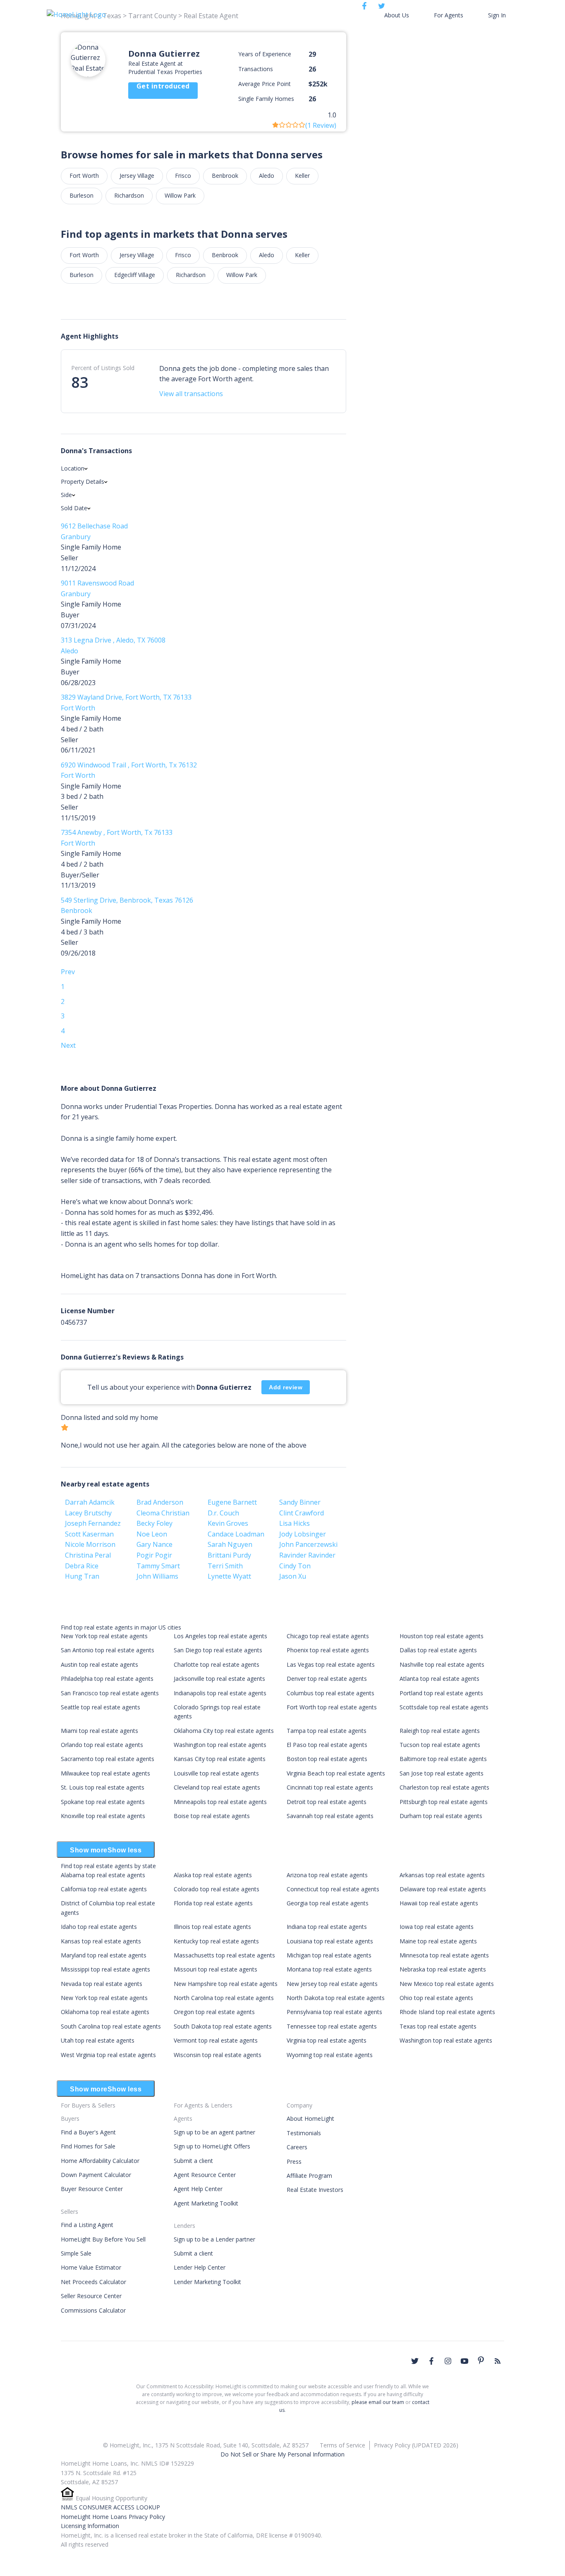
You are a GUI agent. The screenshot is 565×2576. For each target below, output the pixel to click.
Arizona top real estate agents (327, 1875)
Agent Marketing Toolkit (206, 2203)
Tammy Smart (158, 1566)
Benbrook (225, 176)
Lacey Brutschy (88, 1513)
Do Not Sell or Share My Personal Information (282, 2454)
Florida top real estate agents (213, 1903)
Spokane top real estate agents (103, 1802)
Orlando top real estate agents (102, 1745)
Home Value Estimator (91, 2267)
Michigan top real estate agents (329, 1955)
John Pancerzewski (308, 1544)
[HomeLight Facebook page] (431, 2361)
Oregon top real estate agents (214, 2012)
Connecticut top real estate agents (333, 1889)
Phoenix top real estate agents (328, 1650)
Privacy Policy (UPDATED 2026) (416, 2445)
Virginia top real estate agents (327, 2040)
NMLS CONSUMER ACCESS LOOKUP (110, 2507)
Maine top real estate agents (438, 1941)
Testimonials (304, 2133)
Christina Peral (88, 1555)
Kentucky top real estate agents (216, 1941)
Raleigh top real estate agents (440, 1731)
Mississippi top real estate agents (105, 1969)
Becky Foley (154, 1523)
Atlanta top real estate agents (439, 1679)
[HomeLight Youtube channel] (464, 2361)
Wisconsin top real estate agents (218, 2055)
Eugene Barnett (232, 1502)
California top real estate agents (104, 1889)
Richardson (129, 195)
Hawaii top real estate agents (439, 1903)
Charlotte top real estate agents (217, 1664)
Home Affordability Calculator (100, 2161)
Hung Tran (82, 1576)
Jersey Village (137, 176)
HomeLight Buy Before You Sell (103, 2239)
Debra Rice (82, 1566)
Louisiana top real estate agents (330, 1941)
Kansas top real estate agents (101, 1941)
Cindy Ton (295, 1566)
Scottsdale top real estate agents (444, 1707)
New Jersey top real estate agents (332, 1984)
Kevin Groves (228, 1523)
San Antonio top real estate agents (108, 1650)
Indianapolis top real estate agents (220, 1693)
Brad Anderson (160, 1502)
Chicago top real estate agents (328, 1636)
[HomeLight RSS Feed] (498, 2361)
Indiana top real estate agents (327, 1927)
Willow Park (180, 195)
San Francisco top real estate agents (110, 1693)
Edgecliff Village (135, 275)
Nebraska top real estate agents (443, 1969)
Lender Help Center (200, 2267)
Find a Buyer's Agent (88, 2132)
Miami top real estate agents (99, 1731)
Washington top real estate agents (220, 1745)
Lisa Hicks (294, 1523)
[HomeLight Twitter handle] (415, 2361)
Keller (302, 176)
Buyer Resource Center (92, 2189)
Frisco (183, 176)
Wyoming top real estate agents (330, 2055)
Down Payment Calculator (96, 2175)
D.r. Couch (223, 1513)
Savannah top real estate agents (330, 1816)
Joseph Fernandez (93, 1523)
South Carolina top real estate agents (111, 2026)
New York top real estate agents (104, 1636)
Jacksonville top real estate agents (219, 1679)
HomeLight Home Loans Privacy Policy (113, 2517)
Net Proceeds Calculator (93, 2282)
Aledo (267, 176)
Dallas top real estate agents (438, 1650)
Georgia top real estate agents (328, 1903)
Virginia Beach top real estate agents (336, 1773)
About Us (397, 15)
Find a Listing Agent (87, 2225)
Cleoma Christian (163, 1513)
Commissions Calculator (93, 2310)
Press (294, 2161)
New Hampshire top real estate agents (226, 1984)
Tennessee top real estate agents (332, 2026)
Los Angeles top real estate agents (220, 1636)
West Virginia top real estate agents (108, 2055)
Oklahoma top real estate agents (105, 2012)
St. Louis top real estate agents (103, 1787)
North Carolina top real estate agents (224, 1998)
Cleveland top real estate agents (217, 1787)
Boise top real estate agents (212, 1816)
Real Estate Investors (315, 2190)
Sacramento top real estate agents (108, 1759)
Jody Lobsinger (303, 1534)
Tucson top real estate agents (440, 1745)
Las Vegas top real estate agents (331, 1664)
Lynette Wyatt (229, 1576)
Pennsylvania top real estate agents (334, 2012)
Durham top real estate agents (441, 1816)
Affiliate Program (309, 2176)
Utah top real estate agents (98, 2040)
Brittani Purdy (229, 1555)
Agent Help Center (198, 2189)
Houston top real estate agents (442, 1636)
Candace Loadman (236, 1534)
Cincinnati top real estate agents (330, 1787)
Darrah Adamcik (90, 1502)
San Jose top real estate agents (442, 1773)
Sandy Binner (300, 1502)
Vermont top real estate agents (216, 2040)
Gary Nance (154, 1544)
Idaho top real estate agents (99, 1927)
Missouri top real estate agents (215, 1969)
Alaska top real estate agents (213, 1875)
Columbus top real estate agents (330, 1693)
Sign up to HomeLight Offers (212, 2146)
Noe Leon (152, 1534)
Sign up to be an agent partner (214, 2132)
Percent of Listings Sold (103, 368)
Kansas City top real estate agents (220, 1759)
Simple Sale (76, 2253)
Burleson (81, 195)
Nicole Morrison (90, 1544)
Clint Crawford (302, 1513)
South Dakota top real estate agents (223, 2026)
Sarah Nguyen (230, 1544)
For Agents (449, 15)
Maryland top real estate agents (104, 1955)
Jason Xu (293, 1576)
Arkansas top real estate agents (442, 1875)
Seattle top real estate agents (101, 1707)
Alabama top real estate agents (103, 1875)
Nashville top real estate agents (442, 1664)
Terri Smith (225, 1566)
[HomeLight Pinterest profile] (481, 2360)
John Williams (157, 1576)
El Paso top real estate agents (327, 1745)
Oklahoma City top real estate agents (224, 1731)
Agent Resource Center (205, 2175)
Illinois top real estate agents (212, 1927)
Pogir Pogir (154, 1555)
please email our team (378, 2402)
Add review (286, 1387)
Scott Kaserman (89, 1534)
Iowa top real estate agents (437, 1927)
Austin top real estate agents (99, 1664)
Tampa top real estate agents (327, 1731)
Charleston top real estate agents (444, 1787)
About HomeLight (310, 2118)
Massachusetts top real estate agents (224, 1955)
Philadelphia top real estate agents (107, 1679)
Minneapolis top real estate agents (220, 1802)
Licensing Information (90, 2526)
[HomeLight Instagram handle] (448, 2361)
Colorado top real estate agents (217, 1889)
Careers (297, 2147)
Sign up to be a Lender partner (214, 2239)
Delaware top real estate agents (443, 1889)
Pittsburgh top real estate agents (444, 1802)
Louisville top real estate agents (216, 1773)
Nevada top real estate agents (102, 1984)
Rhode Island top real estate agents (447, 2012)
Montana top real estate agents (329, 1969)
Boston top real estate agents (327, 1759)
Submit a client (193, 2161)
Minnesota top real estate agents (444, 1955)
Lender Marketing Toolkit (207, 2282)
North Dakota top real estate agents (336, 1998)
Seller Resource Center (91, 2296)
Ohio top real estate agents (436, 1998)
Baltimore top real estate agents (443, 1759)
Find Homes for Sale (88, 2146)
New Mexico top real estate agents (447, 1984)
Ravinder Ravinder (307, 1555)
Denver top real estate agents (327, 1679)
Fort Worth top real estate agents (332, 1707)
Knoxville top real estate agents (103, 1816)
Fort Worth (84, 176)
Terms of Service (342, 2445)
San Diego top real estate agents (218, 1650)
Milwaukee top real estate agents (105, 1773)
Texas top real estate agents (438, 2026)
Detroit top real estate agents (327, 1802)
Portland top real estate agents (441, 1693)
